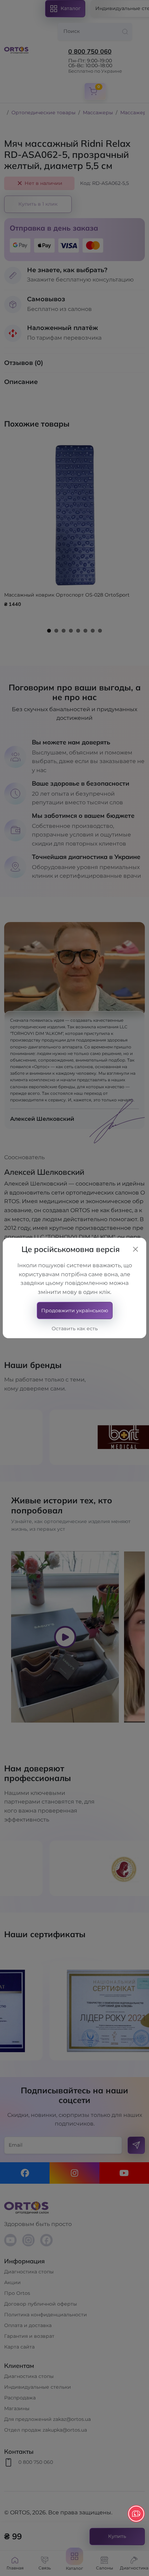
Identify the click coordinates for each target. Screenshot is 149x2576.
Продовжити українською (75, 1311)
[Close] (135, 1249)
